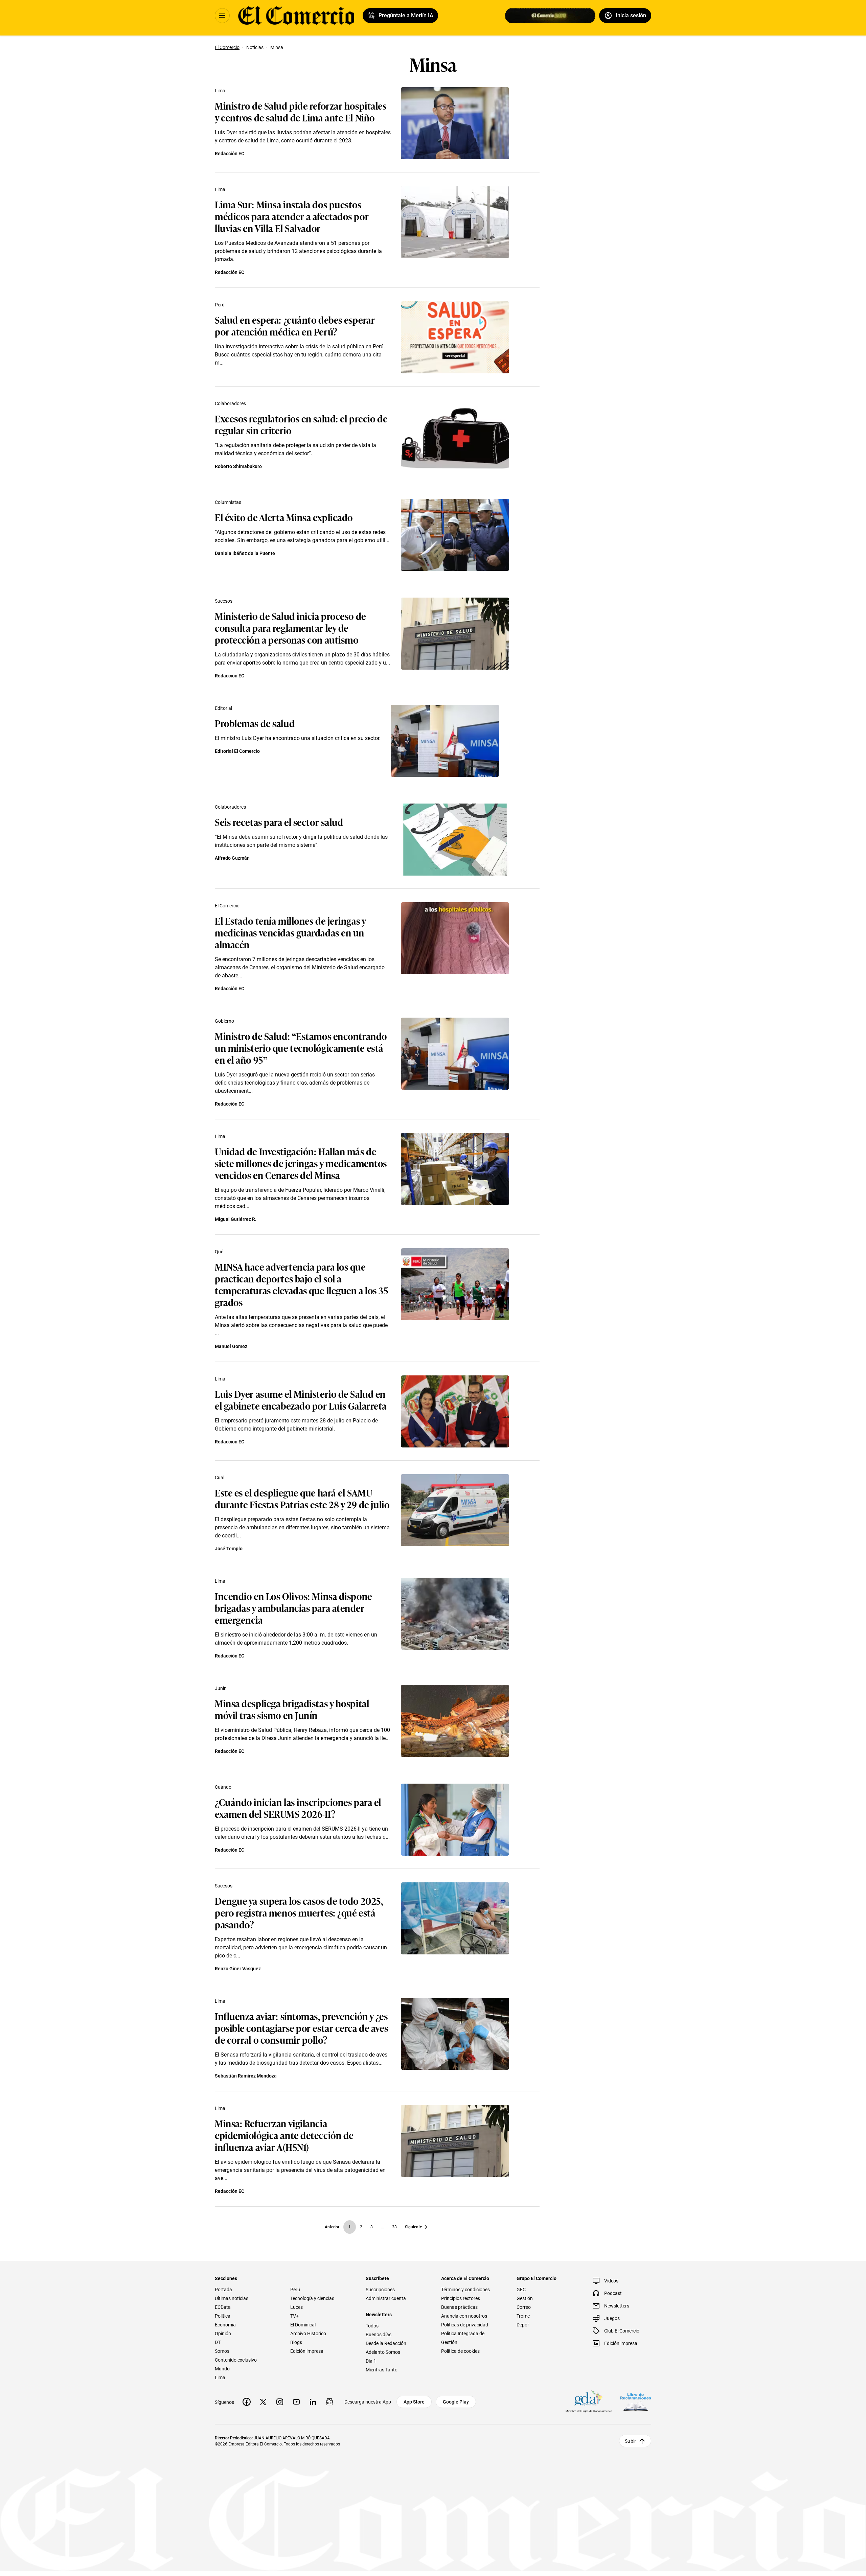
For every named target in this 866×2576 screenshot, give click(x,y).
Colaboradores (230, 403)
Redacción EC (230, 154)
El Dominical (303, 2325)
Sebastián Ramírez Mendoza (246, 2076)
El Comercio (227, 906)
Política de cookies (460, 2351)
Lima (220, 91)
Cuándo (223, 1787)
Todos (372, 2326)
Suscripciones (380, 2290)
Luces (297, 2307)
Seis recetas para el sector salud (279, 822)
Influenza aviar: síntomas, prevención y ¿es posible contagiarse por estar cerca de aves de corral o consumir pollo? (301, 2028)
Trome (523, 2316)
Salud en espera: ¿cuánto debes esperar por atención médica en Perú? (295, 325)
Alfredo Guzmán (232, 858)
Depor (523, 2325)
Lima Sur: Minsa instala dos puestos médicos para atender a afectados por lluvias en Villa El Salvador (292, 216)
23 (394, 2227)
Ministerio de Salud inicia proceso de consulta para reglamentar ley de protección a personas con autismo (290, 628)
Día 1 (371, 2361)
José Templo (229, 1549)
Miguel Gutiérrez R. (236, 1219)
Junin (221, 1688)
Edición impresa (307, 2351)
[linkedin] (313, 2402)
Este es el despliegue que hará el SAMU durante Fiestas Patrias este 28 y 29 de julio (302, 1498)
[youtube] (296, 2402)
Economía (225, 2325)
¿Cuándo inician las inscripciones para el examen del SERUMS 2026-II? (298, 1808)
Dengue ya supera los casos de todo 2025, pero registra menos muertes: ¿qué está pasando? (299, 1912)
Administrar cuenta (386, 2298)
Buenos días (379, 2335)
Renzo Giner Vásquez (238, 1969)
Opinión (223, 2334)
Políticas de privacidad (465, 2325)
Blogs (296, 2342)
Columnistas (228, 502)
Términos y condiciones (465, 2290)
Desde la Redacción (386, 2343)
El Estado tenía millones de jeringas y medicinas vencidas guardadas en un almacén (290, 932)
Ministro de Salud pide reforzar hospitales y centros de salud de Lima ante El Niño (301, 111)
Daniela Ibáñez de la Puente (245, 553)
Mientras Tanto (382, 2370)
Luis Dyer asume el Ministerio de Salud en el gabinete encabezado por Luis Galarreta (301, 1399)
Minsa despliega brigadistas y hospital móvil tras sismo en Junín (292, 1709)
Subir (630, 2441)
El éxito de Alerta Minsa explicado (284, 517)
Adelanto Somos (383, 2352)
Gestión (525, 2298)
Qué (219, 1252)
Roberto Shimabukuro (238, 466)
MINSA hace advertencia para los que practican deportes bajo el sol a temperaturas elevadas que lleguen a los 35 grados (302, 1284)
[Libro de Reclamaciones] (636, 2402)
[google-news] (329, 2402)
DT (218, 2342)
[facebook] (247, 2402)
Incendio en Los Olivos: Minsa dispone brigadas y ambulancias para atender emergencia (293, 1608)
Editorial (223, 708)
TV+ (294, 2316)
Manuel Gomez (231, 1346)
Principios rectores (461, 2298)
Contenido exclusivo (236, 2360)
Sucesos (224, 601)
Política (223, 2316)
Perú (220, 305)
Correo (524, 2307)
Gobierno (224, 1021)
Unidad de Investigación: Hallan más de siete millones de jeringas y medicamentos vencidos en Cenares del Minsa (301, 1163)
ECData (223, 2307)
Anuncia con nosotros (464, 2316)
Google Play (456, 2402)
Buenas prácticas (459, 2307)
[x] (263, 2402)
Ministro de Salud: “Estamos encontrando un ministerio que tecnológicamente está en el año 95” (301, 1048)
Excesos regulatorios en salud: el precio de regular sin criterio (301, 424)
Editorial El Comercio (237, 751)
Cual (220, 1478)
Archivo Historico (308, 2334)
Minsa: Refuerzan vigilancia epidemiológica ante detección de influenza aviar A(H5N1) (284, 2135)
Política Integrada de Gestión (463, 2338)
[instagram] (280, 2402)
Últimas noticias (232, 2298)
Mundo (222, 2369)
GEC (521, 2290)
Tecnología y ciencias (312, 2298)
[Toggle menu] (222, 16)
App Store (414, 2402)
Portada (223, 2290)
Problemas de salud (255, 723)
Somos (222, 2351)
